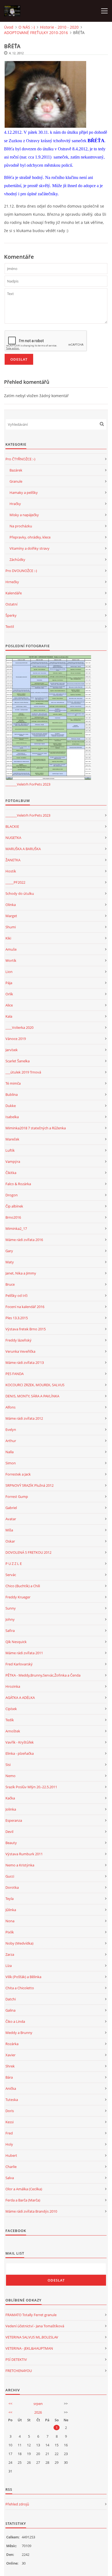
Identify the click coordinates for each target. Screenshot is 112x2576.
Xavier (10, 2055)
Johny (10, 1619)
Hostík (11, 871)
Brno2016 (13, 1217)
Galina (10, 2010)
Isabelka (12, 1117)
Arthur (11, 1441)
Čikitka (11, 1173)
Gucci (10, 1876)
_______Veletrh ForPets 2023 (28, 784)
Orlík (9, 994)
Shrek (10, 2066)
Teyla (10, 1899)
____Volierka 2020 (19, 1027)
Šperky (11, 615)
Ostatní (11, 604)
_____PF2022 (15, 882)
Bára (9, 2077)
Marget (11, 916)
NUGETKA (13, 838)
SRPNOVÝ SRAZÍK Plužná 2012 (29, 1485)
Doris (10, 2111)
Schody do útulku (20, 893)
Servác (11, 1575)
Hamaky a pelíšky (24, 492)
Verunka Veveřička (20, 1351)
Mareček (12, 1139)
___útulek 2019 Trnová (23, 1072)
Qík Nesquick (16, 1642)
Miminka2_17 (16, 1228)
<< (10, 2404)
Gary (9, 1251)
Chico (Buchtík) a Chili (23, 1586)
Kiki (8, 938)
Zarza (10, 1954)
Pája (9, 983)
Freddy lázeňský (18, 1340)
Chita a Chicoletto (20, 1988)
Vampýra (13, 1161)
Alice (9, 1005)
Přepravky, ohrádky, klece (30, 537)
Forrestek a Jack (18, 1474)
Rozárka (12, 2044)
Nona (10, 1921)
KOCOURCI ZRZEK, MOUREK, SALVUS (35, 1385)
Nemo (10, 1776)
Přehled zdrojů (17, 2504)
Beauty (11, 1843)
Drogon (12, 1195)
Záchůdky (17, 559)
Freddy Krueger (18, 1597)
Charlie (11, 2167)
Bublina (12, 1094)
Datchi (11, 1999)
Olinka (11, 905)
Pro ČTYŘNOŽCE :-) (20, 459)
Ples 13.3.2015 (17, 1318)
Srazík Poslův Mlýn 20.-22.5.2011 (31, 1787)
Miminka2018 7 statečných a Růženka (36, 1128)
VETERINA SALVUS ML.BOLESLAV (32, 2337)
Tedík (10, 1720)
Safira (10, 1631)
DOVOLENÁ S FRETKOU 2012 (28, 1552)
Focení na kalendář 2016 (25, 1307)
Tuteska (12, 2100)
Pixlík (10, 1932)
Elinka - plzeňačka (20, 1753)
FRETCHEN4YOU (19, 2371)
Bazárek (16, 470)
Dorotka (12, 1887)
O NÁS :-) (27, 27)
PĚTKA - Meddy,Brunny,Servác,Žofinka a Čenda (43, 1675)
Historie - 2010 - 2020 (59, 27)
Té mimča (13, 1083)
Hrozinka (13, 1686)
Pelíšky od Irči (16, 1295)
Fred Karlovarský (19, 1664)
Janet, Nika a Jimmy (21, 1273)
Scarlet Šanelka (18, 1061)
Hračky (15, 504)
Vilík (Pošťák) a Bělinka (23, 1977)
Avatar (11, 1519)
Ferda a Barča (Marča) (23, 2200)
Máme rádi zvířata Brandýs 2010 (31, 2211)
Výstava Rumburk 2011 (24, 1854)
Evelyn (11, 1430)
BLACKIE (12, 826)
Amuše (11, 949)
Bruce (10, 1284)
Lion (9, 972)
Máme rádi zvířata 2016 (24, 1240)
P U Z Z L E (14, 1564)
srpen (38, 2404)
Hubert (11, 2155)
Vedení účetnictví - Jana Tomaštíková (35, 2326)
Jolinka (11, 1809)
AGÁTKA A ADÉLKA (20, 1698)
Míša (9, 1530)
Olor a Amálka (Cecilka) (24, 2189)
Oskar (10, 1541)
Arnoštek (13, 1731)
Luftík (10, 1150)
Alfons (10, 1407)
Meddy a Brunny (19, 2033)
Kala (9, 1016)
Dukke (11, 1106)
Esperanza (14, 1820)
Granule (16, 481)
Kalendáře (14, 593)
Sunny (11, 1608)
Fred (9, 2133)
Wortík (11, 960)
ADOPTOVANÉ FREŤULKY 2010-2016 (36, 33)
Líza (9, 1966)
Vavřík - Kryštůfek (20, 1742)
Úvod (9, 27)
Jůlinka (11, 1910)
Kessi (10, 2122)
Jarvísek (12, 1050)
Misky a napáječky (24, 515)
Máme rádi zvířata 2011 (24, 1653)
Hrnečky (12, 582)
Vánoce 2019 (16, 1039)
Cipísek (11, 1709)
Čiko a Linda (15, 2021)
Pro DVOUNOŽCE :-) (21, 571)
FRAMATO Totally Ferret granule (31, 2315)
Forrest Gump (17, 1497)
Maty (10, 1262)
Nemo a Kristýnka (20, 1865)
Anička (11, 2088)
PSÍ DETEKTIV (16, 2359)
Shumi (11, 927)
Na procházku (21, 526)
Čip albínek (14, 1206)
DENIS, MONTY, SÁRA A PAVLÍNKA (32, 1396)
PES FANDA (15, 1374)
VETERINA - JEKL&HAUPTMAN (29, 2348)
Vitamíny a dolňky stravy (29, 548)
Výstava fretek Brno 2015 (26, 1329)
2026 (38, 2412)
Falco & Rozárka (18, 1184)
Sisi (8, 1765)
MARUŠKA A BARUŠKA (23, 849)
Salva (10, 2178)
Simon (11, 1463)
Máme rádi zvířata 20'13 (25, 1362)
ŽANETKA (13, 860)
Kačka (10, 1798)
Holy (9, 2144)
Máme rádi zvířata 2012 (24, 1418)
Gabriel (11, 1508)
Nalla (10, 1452)
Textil (10, 626)
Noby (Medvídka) (19, 1943)
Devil (9, 1832)
